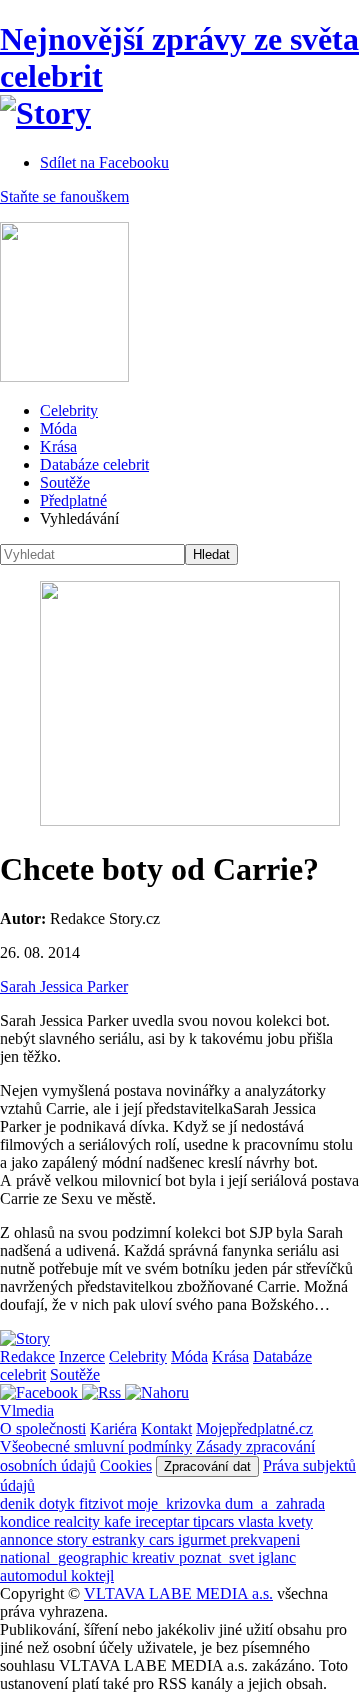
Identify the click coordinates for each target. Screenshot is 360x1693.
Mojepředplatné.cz (254, 1428)
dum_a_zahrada (275, 1503)
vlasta (258, 1521)
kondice (27, 1521)
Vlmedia (27, 1410)
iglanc (277, 1557)
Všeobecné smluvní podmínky (96, 1446)
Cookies (126, 1465)
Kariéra (113, 1428)
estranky (120, 1539)
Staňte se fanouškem (64, 196)
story (74, 1539)
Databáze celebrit (94, 464)
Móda (58, 428)
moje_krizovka (176, 1503)
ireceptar (164, 1521)
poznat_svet (218, 1557)
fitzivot (103, 1503)
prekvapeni (265, 1539)
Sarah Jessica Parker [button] (64, 986)
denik (19, 1503)
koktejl (92, 1575)
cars (163, 1539)
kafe (119, 1521)
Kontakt (166, 1428)
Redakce (27, 1356)
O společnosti (43, 1428)
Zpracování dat (207, 1466)
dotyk (59, 1503)
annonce (28, 1539)
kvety (295, 1521)
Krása (58, 446)
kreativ (155, 1557)
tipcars (215, 1521)
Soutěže (65, 482)
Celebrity (69, 410)
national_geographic (66, 1557)
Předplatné (73, 500)
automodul (35, 1575)
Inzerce (82, 1356)
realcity (79, 1521)
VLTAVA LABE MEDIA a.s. (178, 1593)
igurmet (204, 1539)
